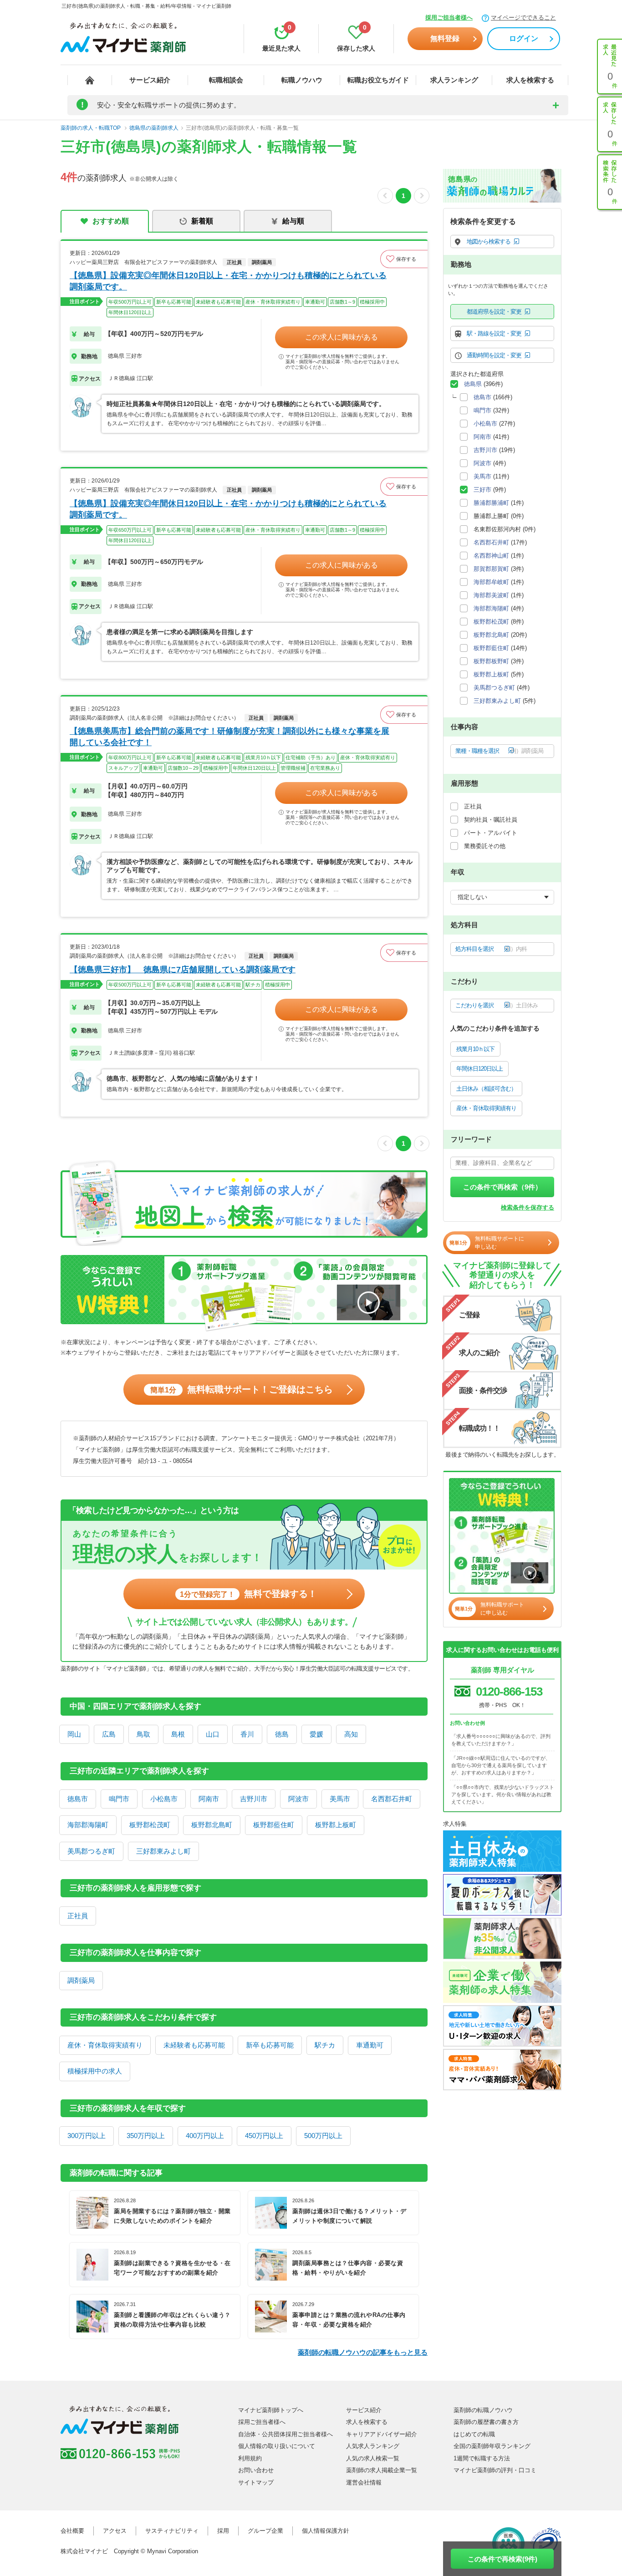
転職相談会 (226, 80)
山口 (213, 1734)
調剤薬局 (81, 1980)
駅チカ (325, 2045)
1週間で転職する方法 (482, 2458)
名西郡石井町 (392, 1799)
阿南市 (209, 1799)
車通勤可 (370, 2045)
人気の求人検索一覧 (373, 2458)
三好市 (482, 490)
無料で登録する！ (248, 1594)
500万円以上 (323, 2136)
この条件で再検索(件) (502, 2559)
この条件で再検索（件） (502, 1187)
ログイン (524, 38)
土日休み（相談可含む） (486, 1089)
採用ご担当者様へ (449, 18)
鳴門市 (119, 1799)
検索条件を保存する (528, 1207)
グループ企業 (265, 2531)
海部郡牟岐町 (491, 582)
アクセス (115, 2531)
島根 (178, 1734)
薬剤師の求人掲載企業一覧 (382, 2470)
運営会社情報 (364, 2482)
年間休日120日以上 (479, 1069)
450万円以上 (264, 2136)
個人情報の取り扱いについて (277, 2446)
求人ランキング (454, 80)
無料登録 (445, 38)
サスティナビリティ (172, 2531)
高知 (351, 1734)
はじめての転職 (474, 2434)
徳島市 (78, 1799)
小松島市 (164, 1799)
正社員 (78, 1916)
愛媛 (316, 1734)
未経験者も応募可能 (194, 2045)
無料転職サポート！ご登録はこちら (242, 1389)
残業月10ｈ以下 (475, 1049)
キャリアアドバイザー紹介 (382, 2434)
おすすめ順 (111, 221)
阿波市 (298, 1799)
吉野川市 (254, 1799)
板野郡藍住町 (274, 1825)
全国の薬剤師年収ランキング (492, 2446)
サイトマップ (256, 2482)
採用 (223, 2531)
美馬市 (340, 1799)
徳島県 (473, 384)
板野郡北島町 (212, 1825)
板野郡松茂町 (150, 1825)
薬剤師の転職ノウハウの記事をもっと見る (363, 2352)
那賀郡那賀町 (491, 569)
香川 (247, 1734)
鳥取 (143, 1734)
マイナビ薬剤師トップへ (271, 2410)
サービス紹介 (150, 80)
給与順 (293, 221)
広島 (109, 1734)
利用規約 (250, 2458)
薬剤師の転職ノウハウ (483, 2410)
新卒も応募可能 (270, 2045)
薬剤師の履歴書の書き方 (486, 2422)
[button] (404, 259)
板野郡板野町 (491, 661)
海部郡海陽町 (88, 1825)
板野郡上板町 (336, 1825)
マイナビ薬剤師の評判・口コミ (495, 2470)
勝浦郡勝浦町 (491, 503)
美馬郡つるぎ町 (91, 1851)
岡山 (74, 1734)
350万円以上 (146, 2136)
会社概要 (72, 2531)
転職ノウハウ (302, 80)
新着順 (202, 221)
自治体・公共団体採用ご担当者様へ (286, 2434)
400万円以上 (205, 2136)
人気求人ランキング (373, 2446)
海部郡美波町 (491, 595)
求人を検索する (530, 80)
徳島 (282, 1734)
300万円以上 (87, 2136)
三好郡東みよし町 (163, 1851)
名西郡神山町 (491, 556)
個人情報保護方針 (326, 2531)
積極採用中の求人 (95, 2071)
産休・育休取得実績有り (105, 2045)
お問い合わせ (256, 2470)
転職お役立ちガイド (378, 80)
